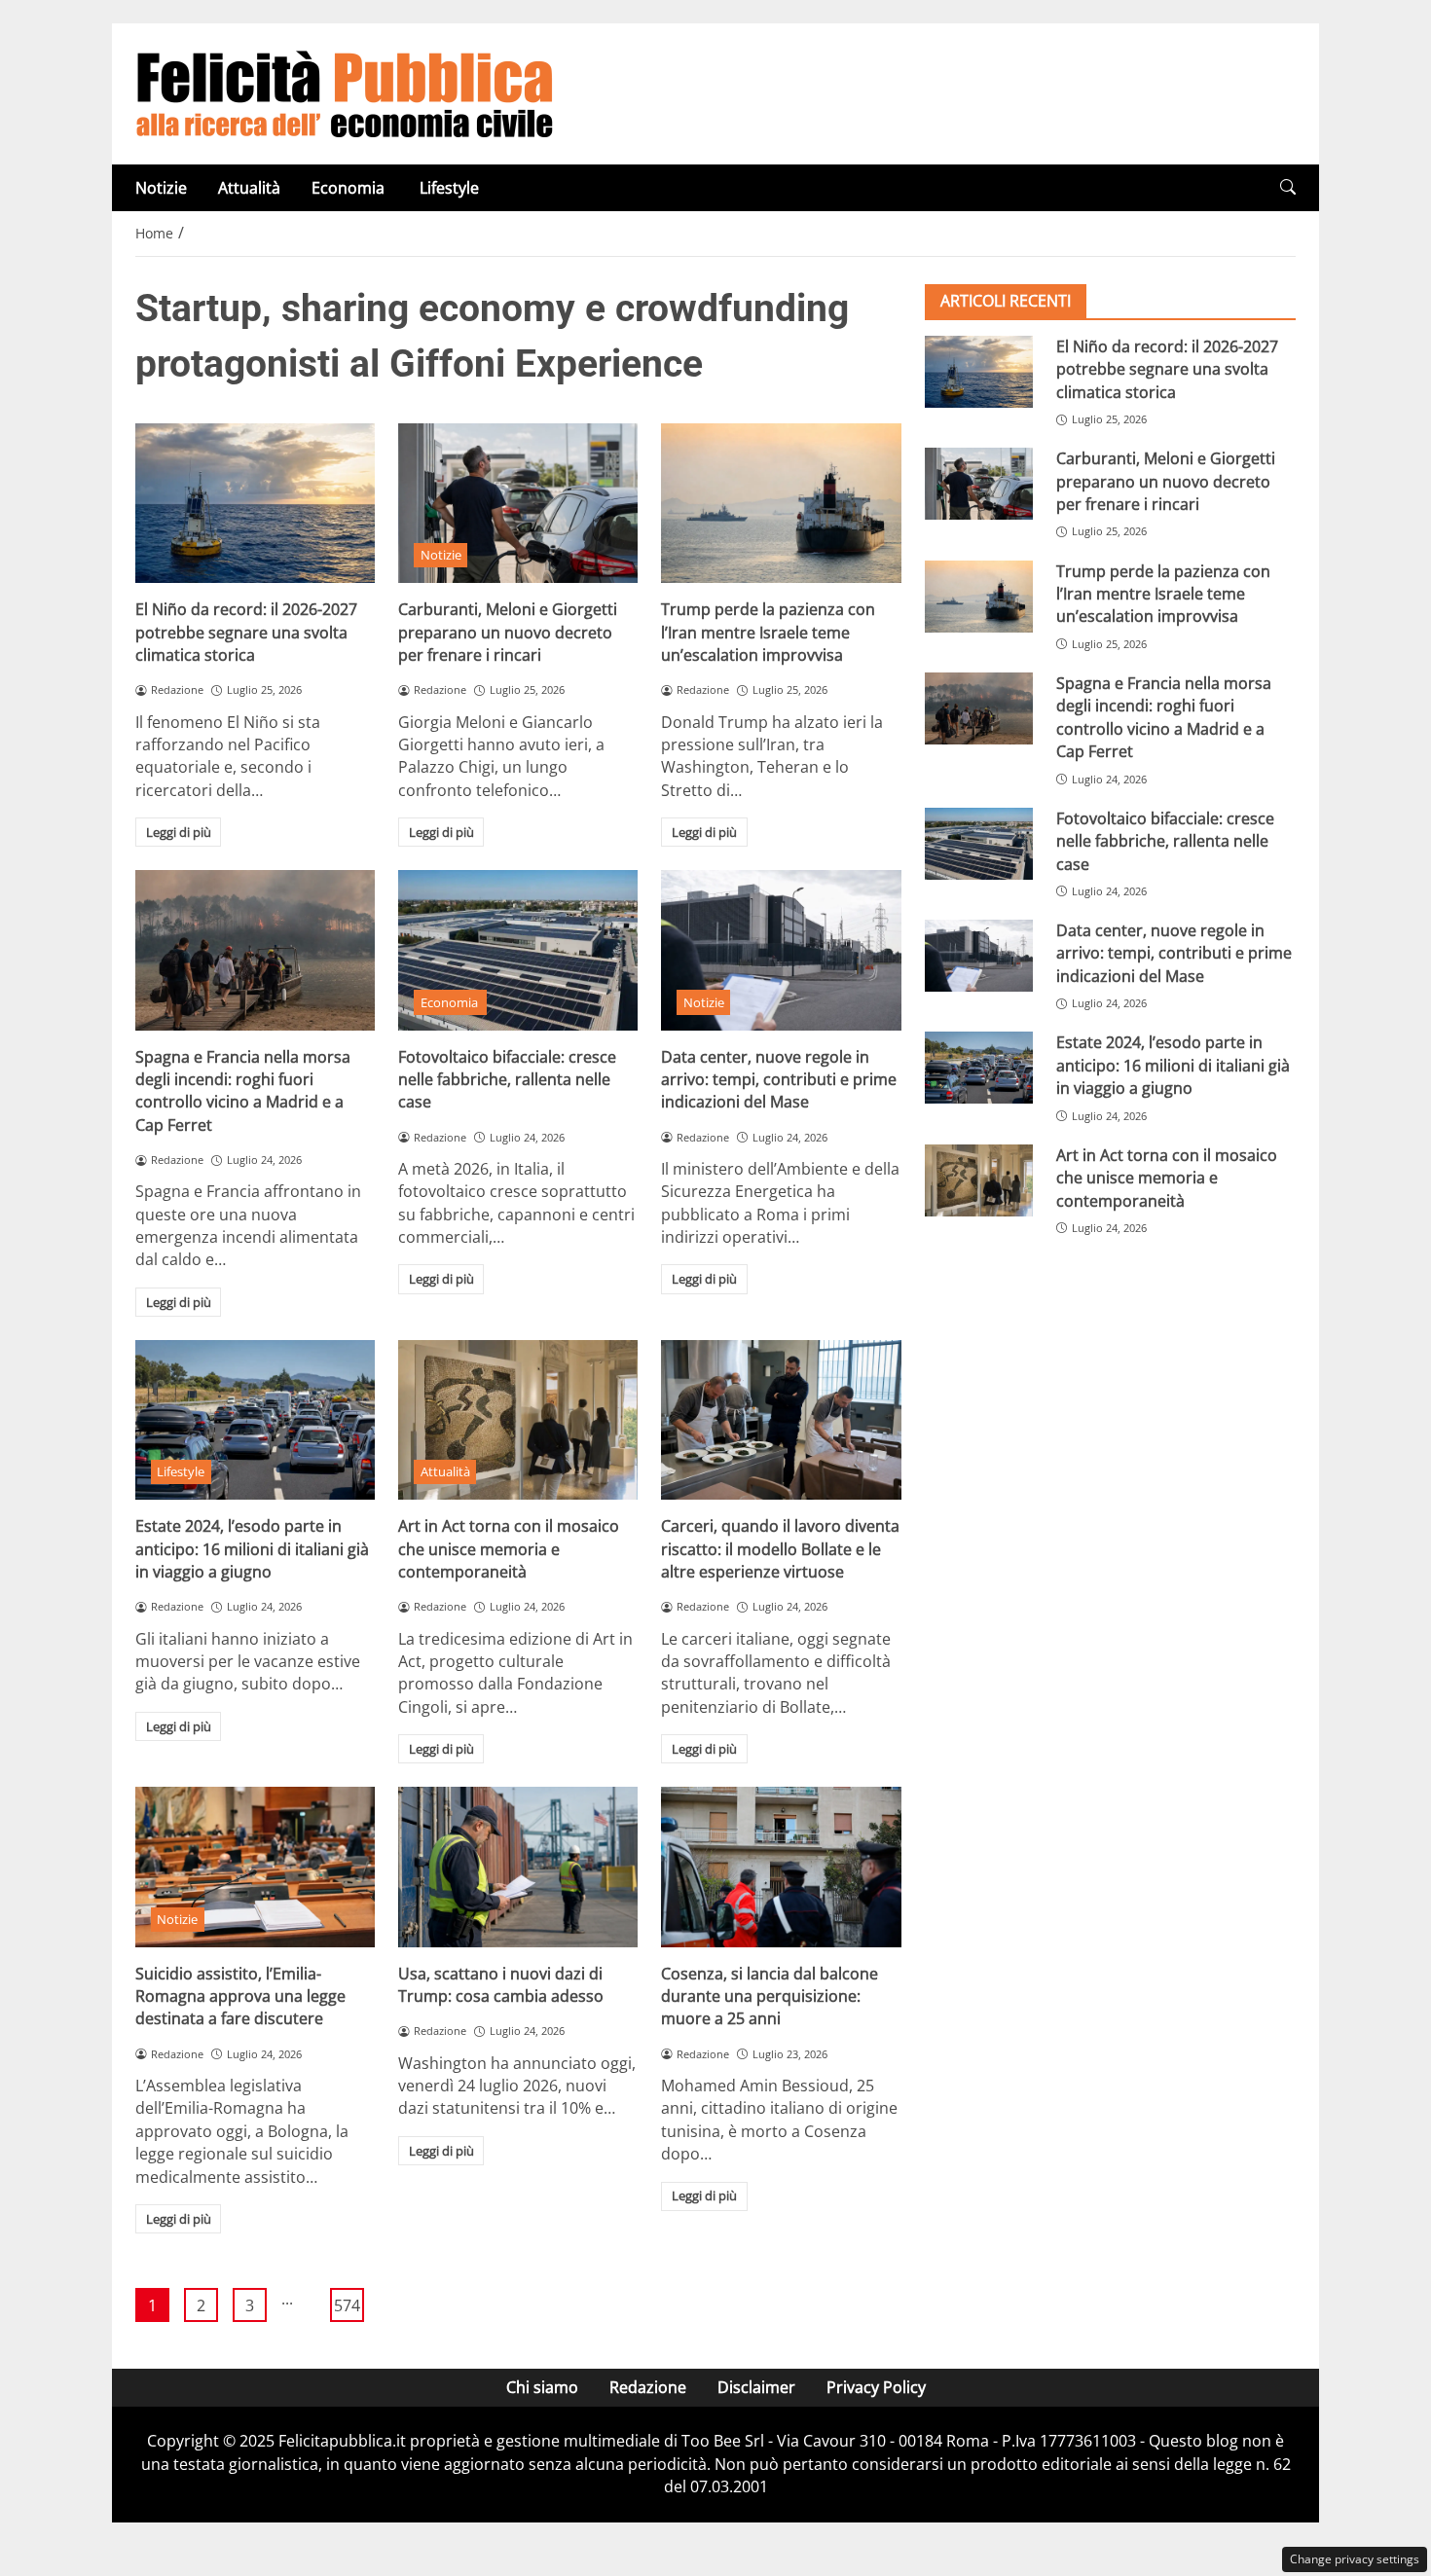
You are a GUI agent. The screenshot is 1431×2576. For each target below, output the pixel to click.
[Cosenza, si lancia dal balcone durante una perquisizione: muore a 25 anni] (781, 1867)
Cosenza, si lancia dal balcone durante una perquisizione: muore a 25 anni (770, 1996)
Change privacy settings (1355, 2559)
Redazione (648, 2387)
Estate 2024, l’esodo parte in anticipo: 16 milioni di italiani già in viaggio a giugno (252, 1549)
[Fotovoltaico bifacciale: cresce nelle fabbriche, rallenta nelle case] (518, 950)
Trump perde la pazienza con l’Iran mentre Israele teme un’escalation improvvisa (768, 632)
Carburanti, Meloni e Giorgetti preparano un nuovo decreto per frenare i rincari (508, 632)
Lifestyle (449, 188)
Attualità (249, 188)
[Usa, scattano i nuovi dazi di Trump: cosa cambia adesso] (518, 1867)
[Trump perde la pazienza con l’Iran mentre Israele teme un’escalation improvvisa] (781, 503)
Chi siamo (542, 2387)
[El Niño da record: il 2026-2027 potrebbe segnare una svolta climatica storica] (255, 503)
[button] (1288, 187)
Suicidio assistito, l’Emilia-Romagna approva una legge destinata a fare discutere (240, 1996)
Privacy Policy (876, 2387)
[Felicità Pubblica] (345, 92)
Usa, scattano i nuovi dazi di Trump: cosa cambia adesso (501, 1985)
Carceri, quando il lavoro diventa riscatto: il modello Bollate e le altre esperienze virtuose (780, 1549)
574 (347, 2305)
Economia (350, 188)
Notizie (161, 188)
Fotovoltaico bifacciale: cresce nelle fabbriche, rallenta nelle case (507, 1080)
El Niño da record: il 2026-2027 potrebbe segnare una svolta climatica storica (246, 632)
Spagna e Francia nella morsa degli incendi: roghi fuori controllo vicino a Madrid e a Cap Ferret (243, 1091)
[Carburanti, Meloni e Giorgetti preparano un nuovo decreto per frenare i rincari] (518, 503)
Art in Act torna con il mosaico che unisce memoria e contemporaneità (509, 1549)
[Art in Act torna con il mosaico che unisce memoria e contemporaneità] (518, 1420)
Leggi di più (179, 832)
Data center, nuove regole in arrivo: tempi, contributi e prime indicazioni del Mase (779, 1080)
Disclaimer (756, 2387)
